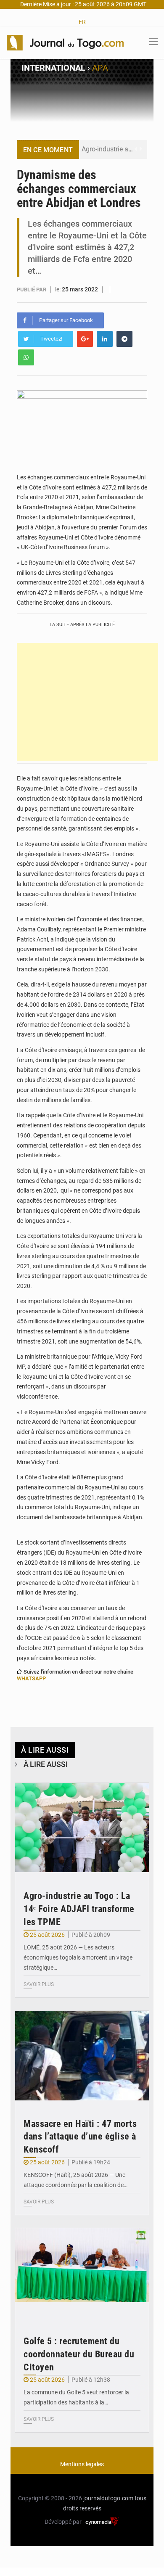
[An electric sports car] (82, 1828)
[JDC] (65, 42)
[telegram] (124, 339)
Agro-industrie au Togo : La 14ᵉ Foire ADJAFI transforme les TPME (79, 1909)
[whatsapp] (26, 357)
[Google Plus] (85, 339)
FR (82, 22)
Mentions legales (82, 2464)
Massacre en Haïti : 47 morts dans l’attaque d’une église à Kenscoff (80, 2137)
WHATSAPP (31, 1678)
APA (100, 68)
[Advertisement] (87, 702)
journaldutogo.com (108, 2498)
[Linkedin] (105, 339)
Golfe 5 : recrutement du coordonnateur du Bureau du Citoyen (79, 2354)
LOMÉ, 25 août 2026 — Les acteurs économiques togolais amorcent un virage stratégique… (78, 1957)
